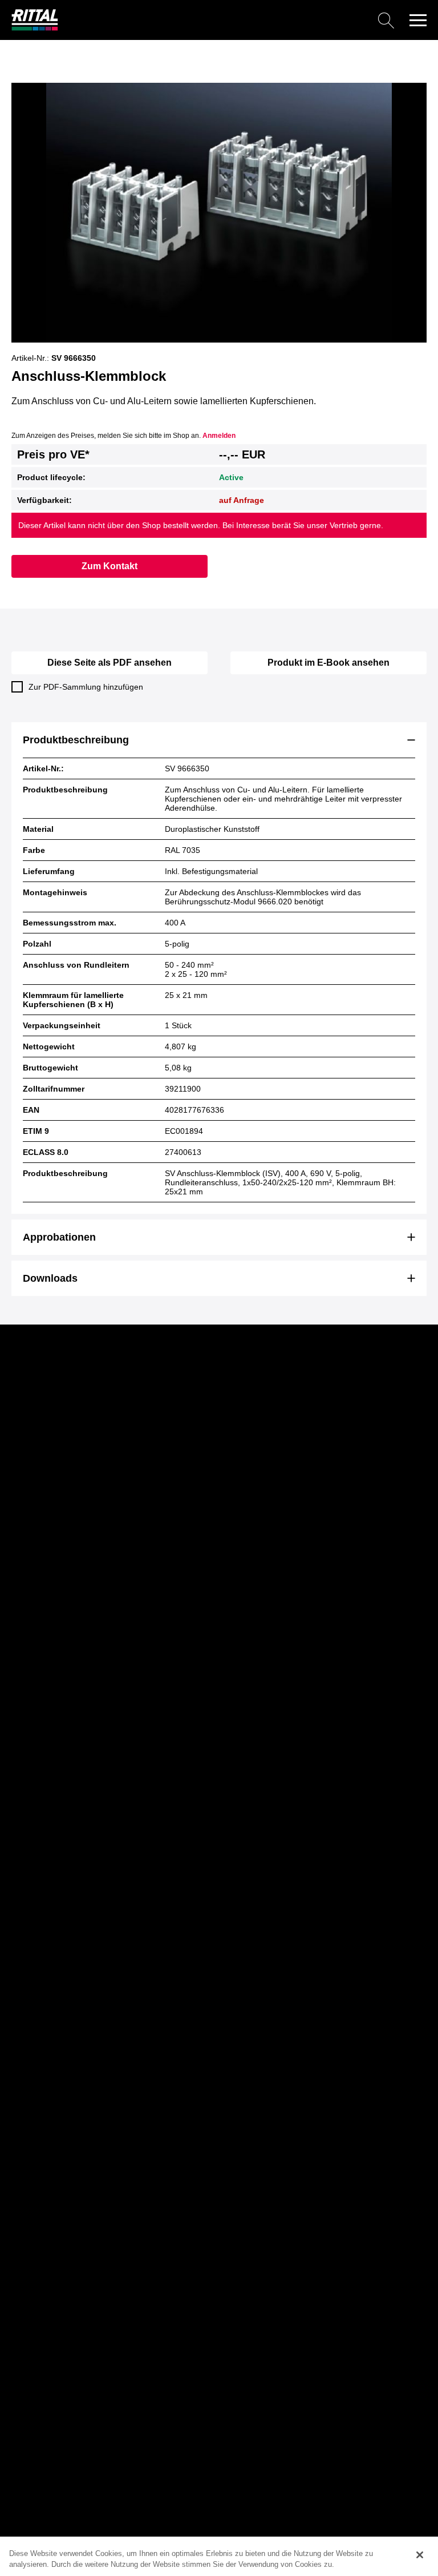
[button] (418, 20)
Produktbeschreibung (76, 740)
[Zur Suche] (230, 20)
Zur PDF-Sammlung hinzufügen (86, 687)
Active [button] (231, 477)
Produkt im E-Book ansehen (328, 663)
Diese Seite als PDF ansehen (109, 663)
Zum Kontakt (109, 566)
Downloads (50, 1278)
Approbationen (59, 1237)
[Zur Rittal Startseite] (35, 28)
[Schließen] (420, 2555)
